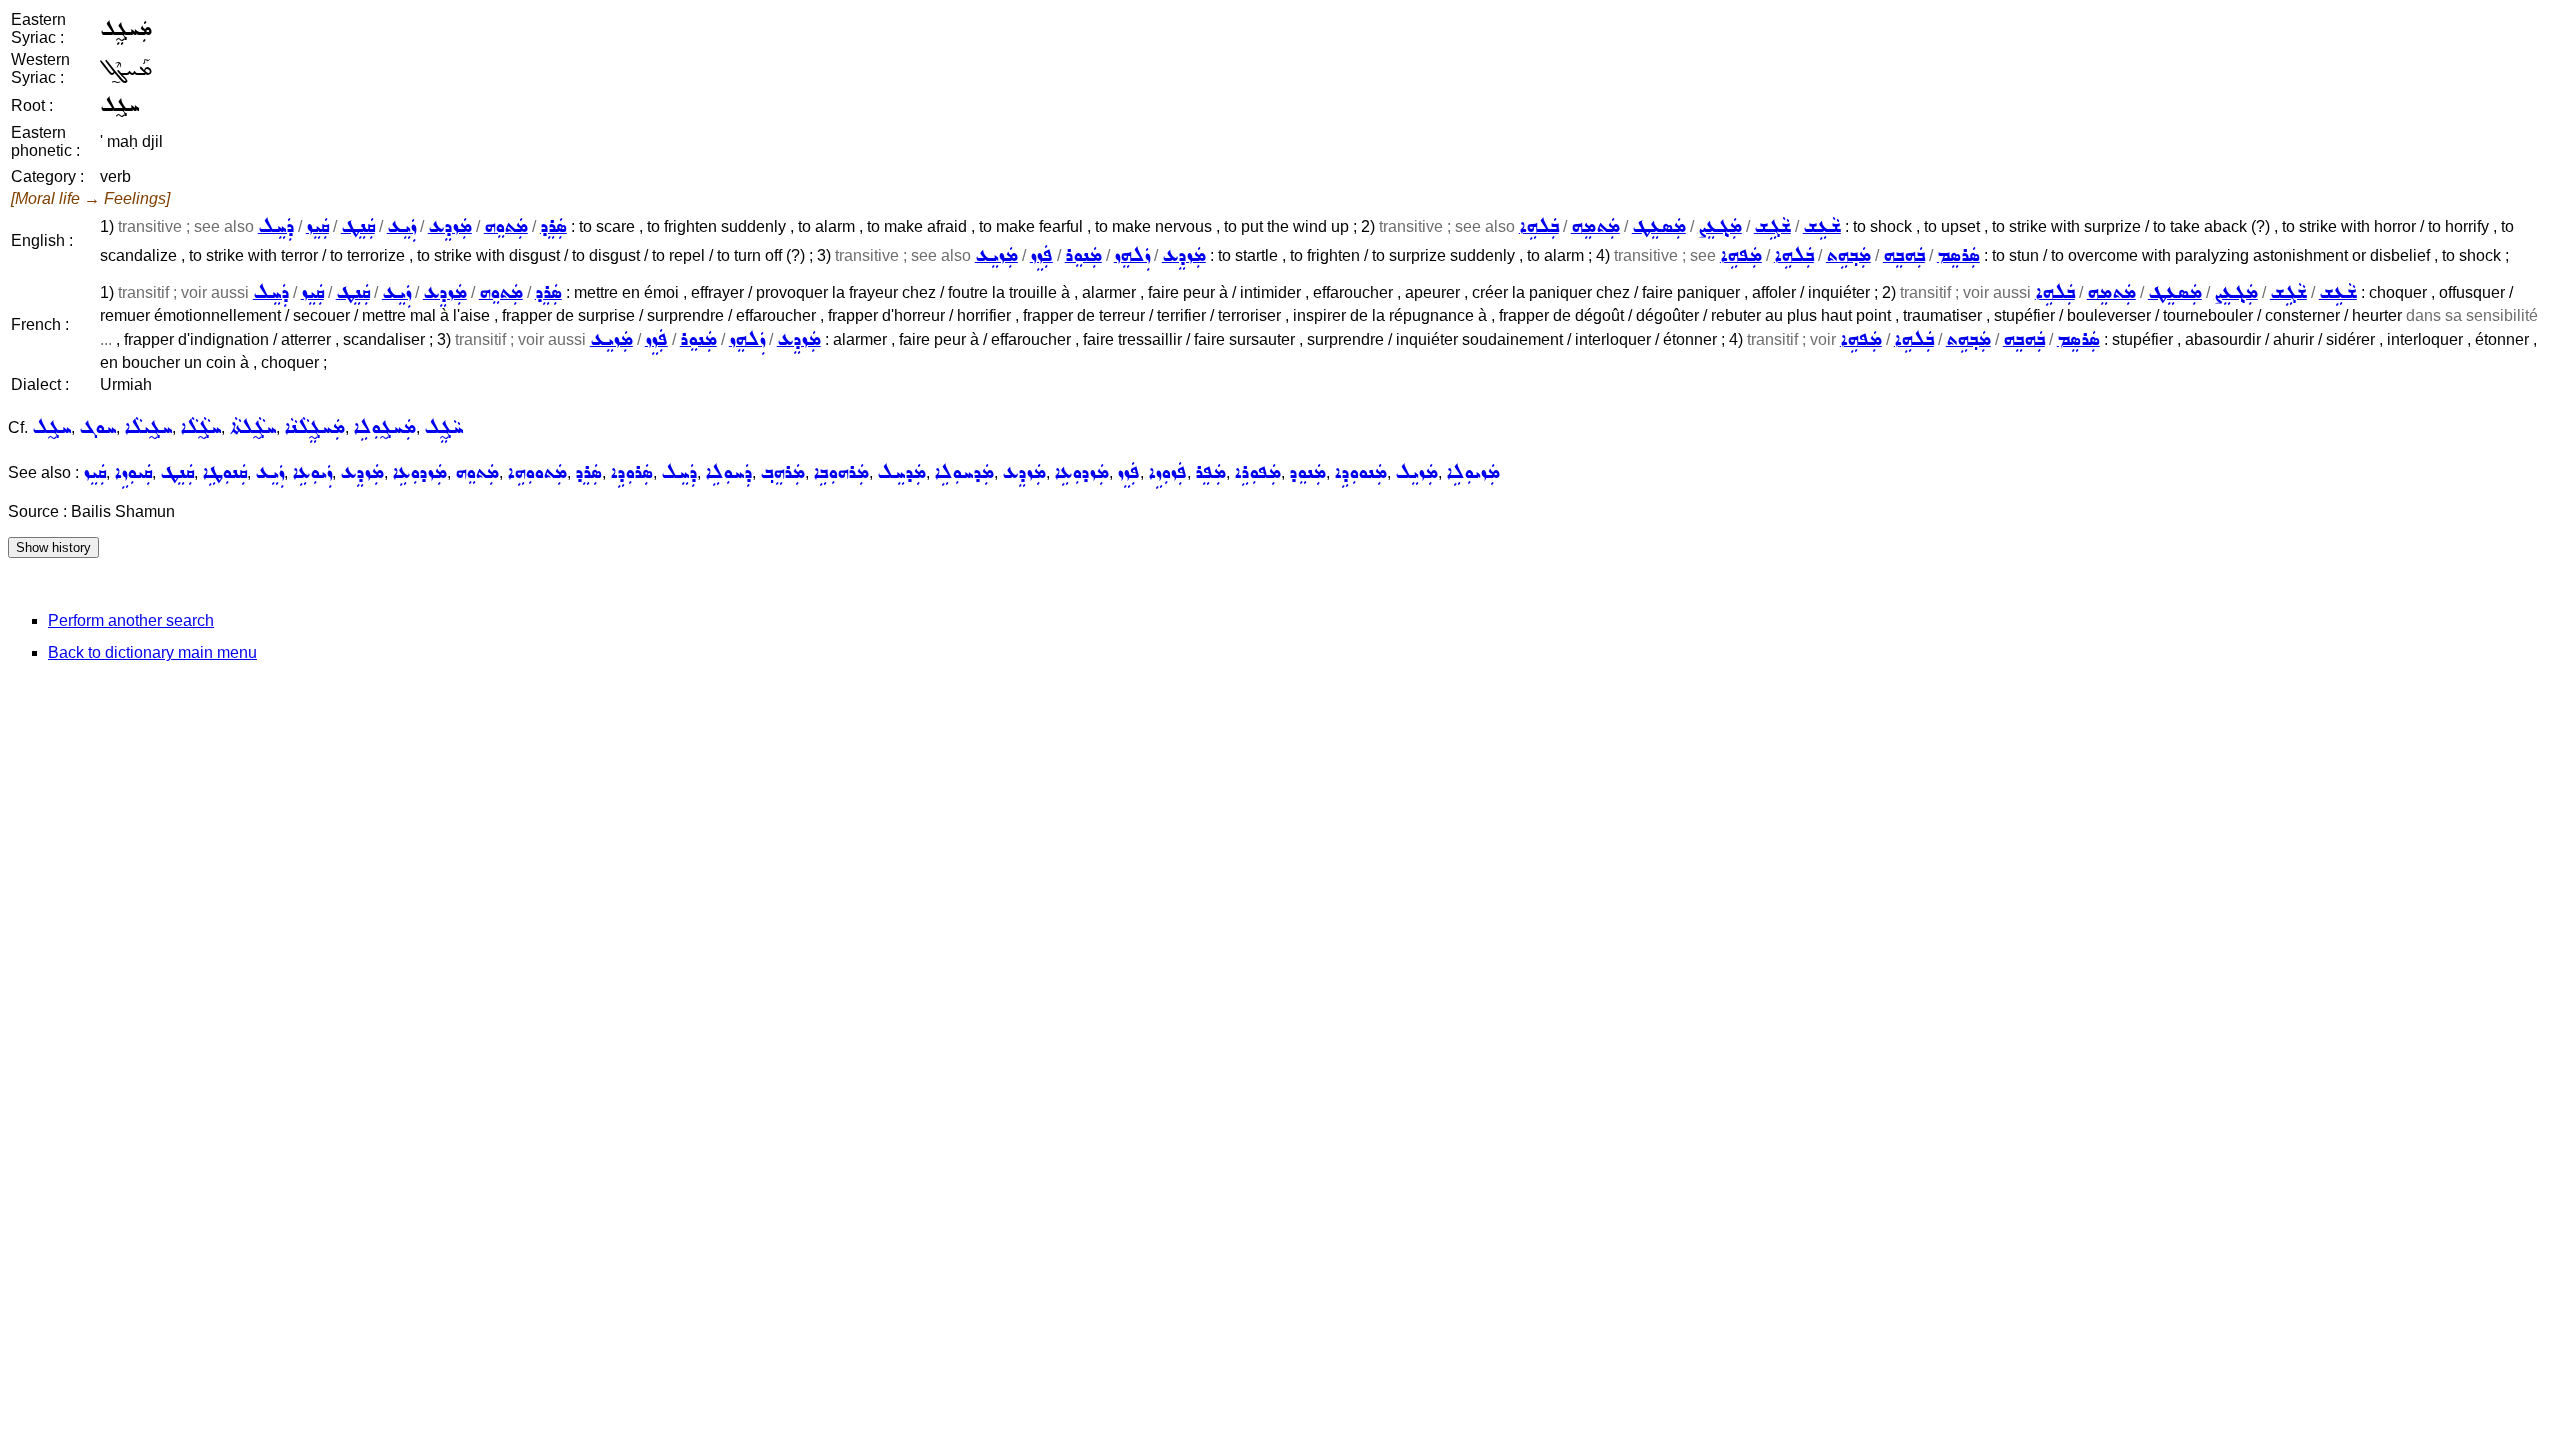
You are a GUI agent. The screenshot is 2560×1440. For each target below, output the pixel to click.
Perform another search (131, 620)
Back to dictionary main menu (152, 652)
